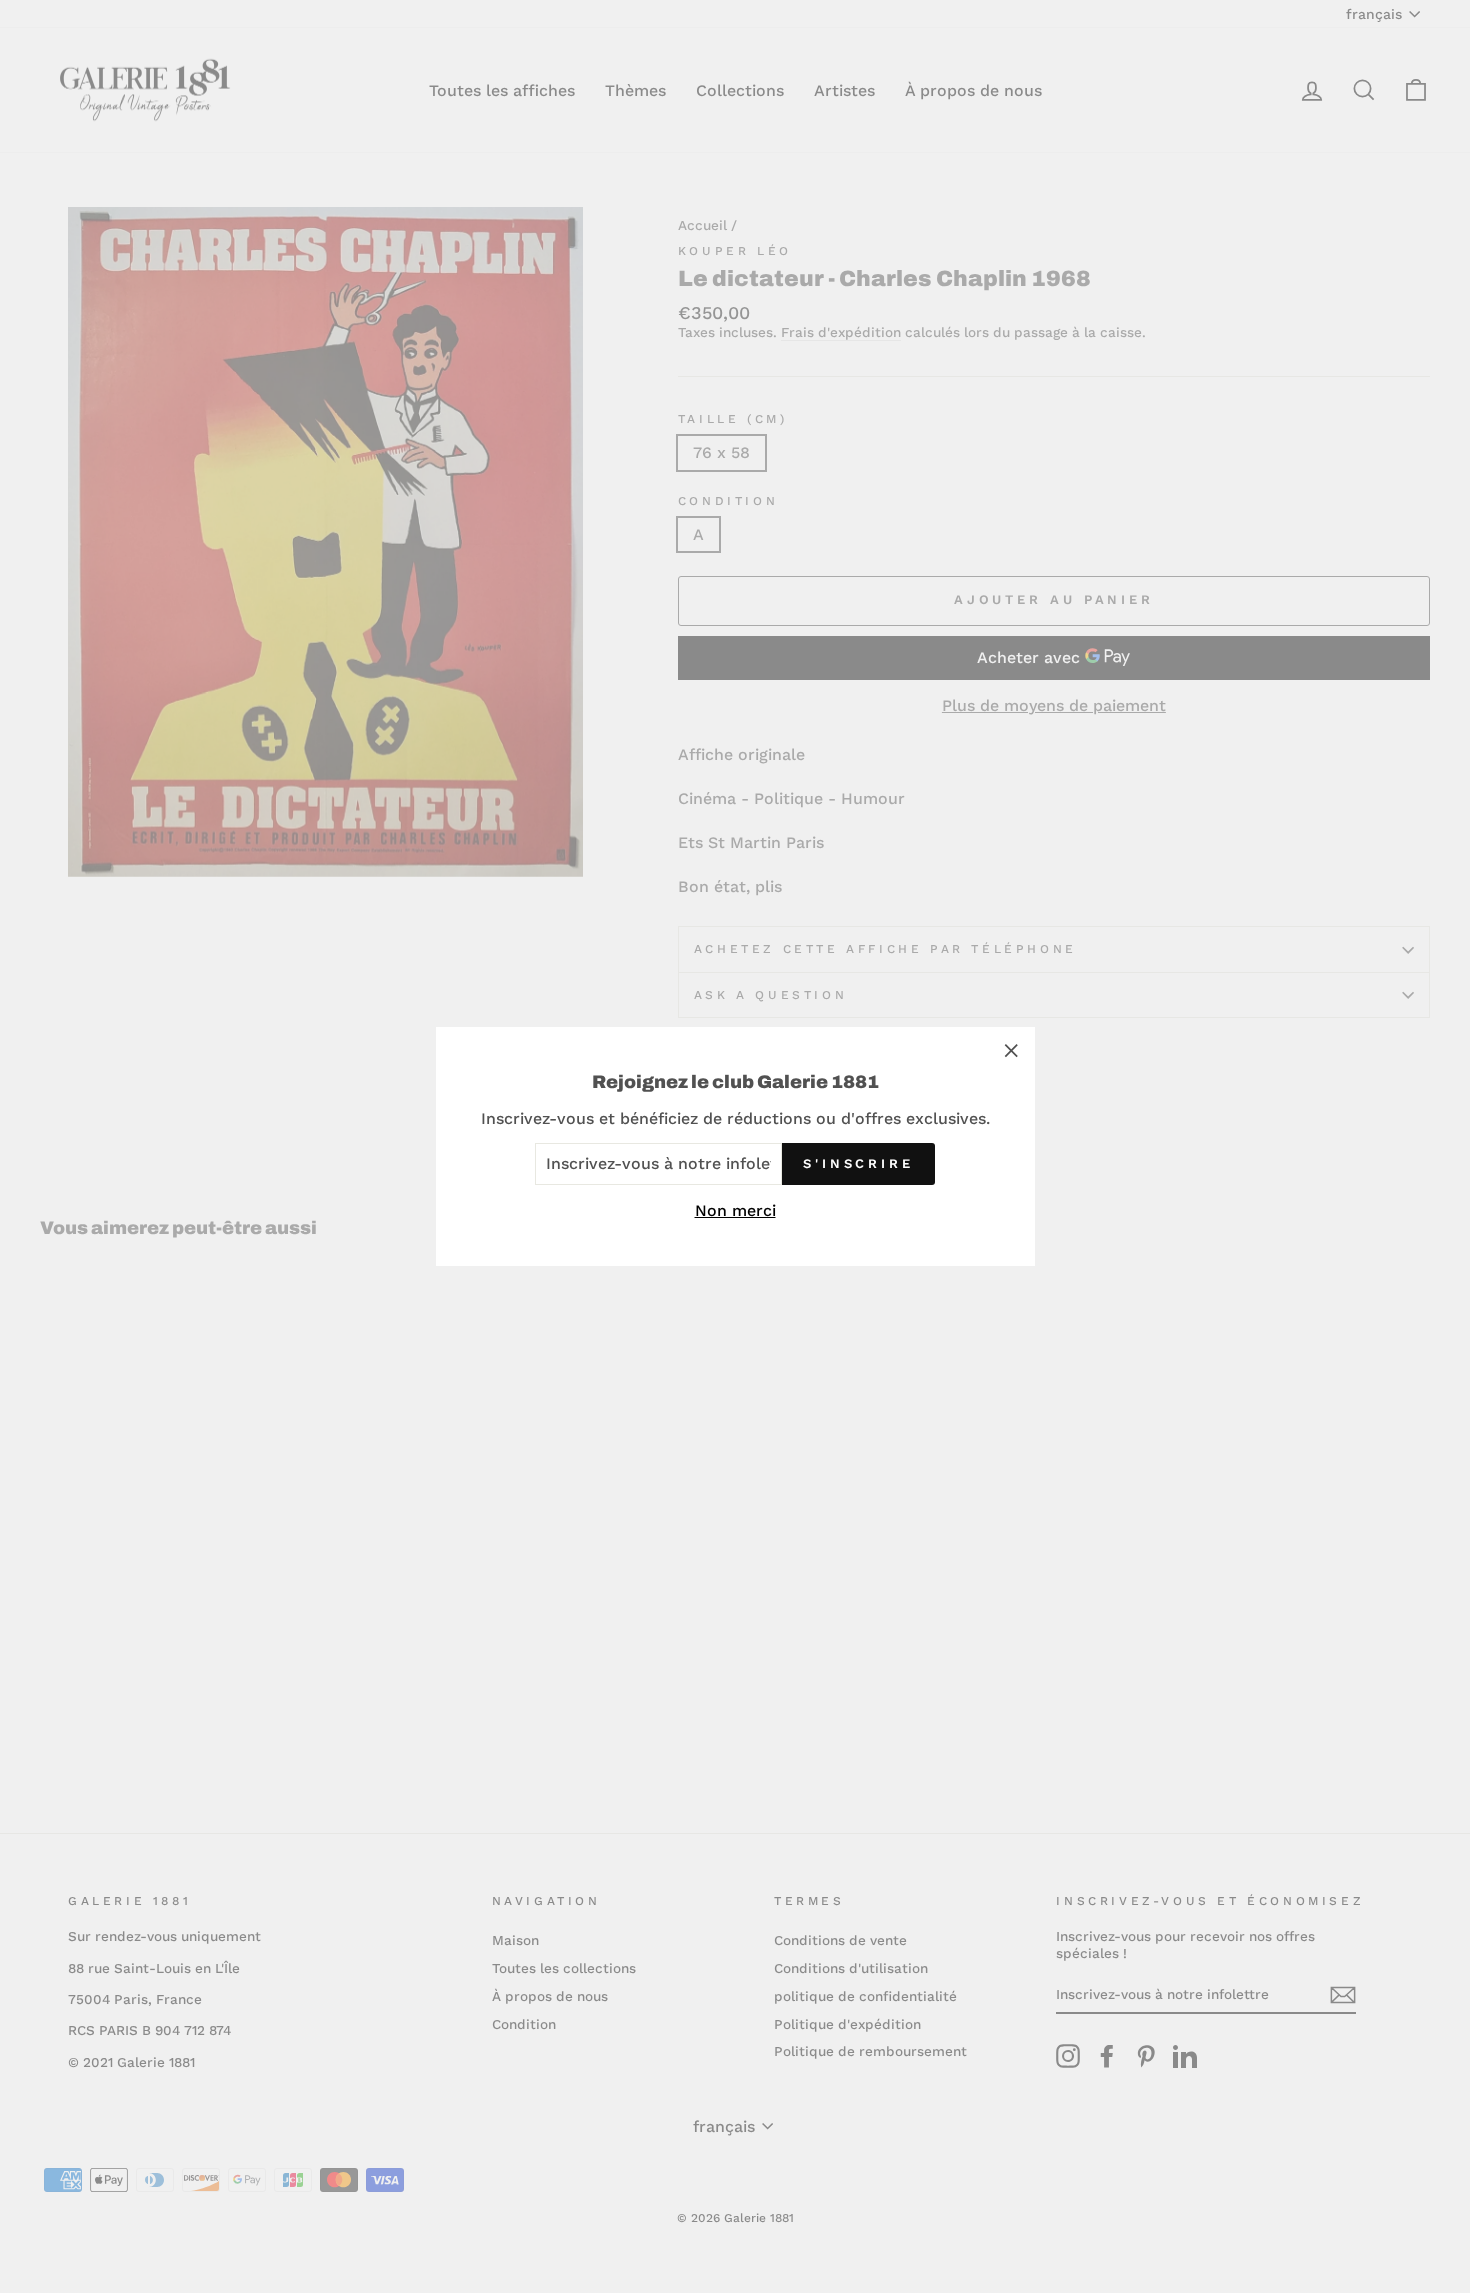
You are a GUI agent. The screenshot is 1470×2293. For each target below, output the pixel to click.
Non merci (735, 1210)
